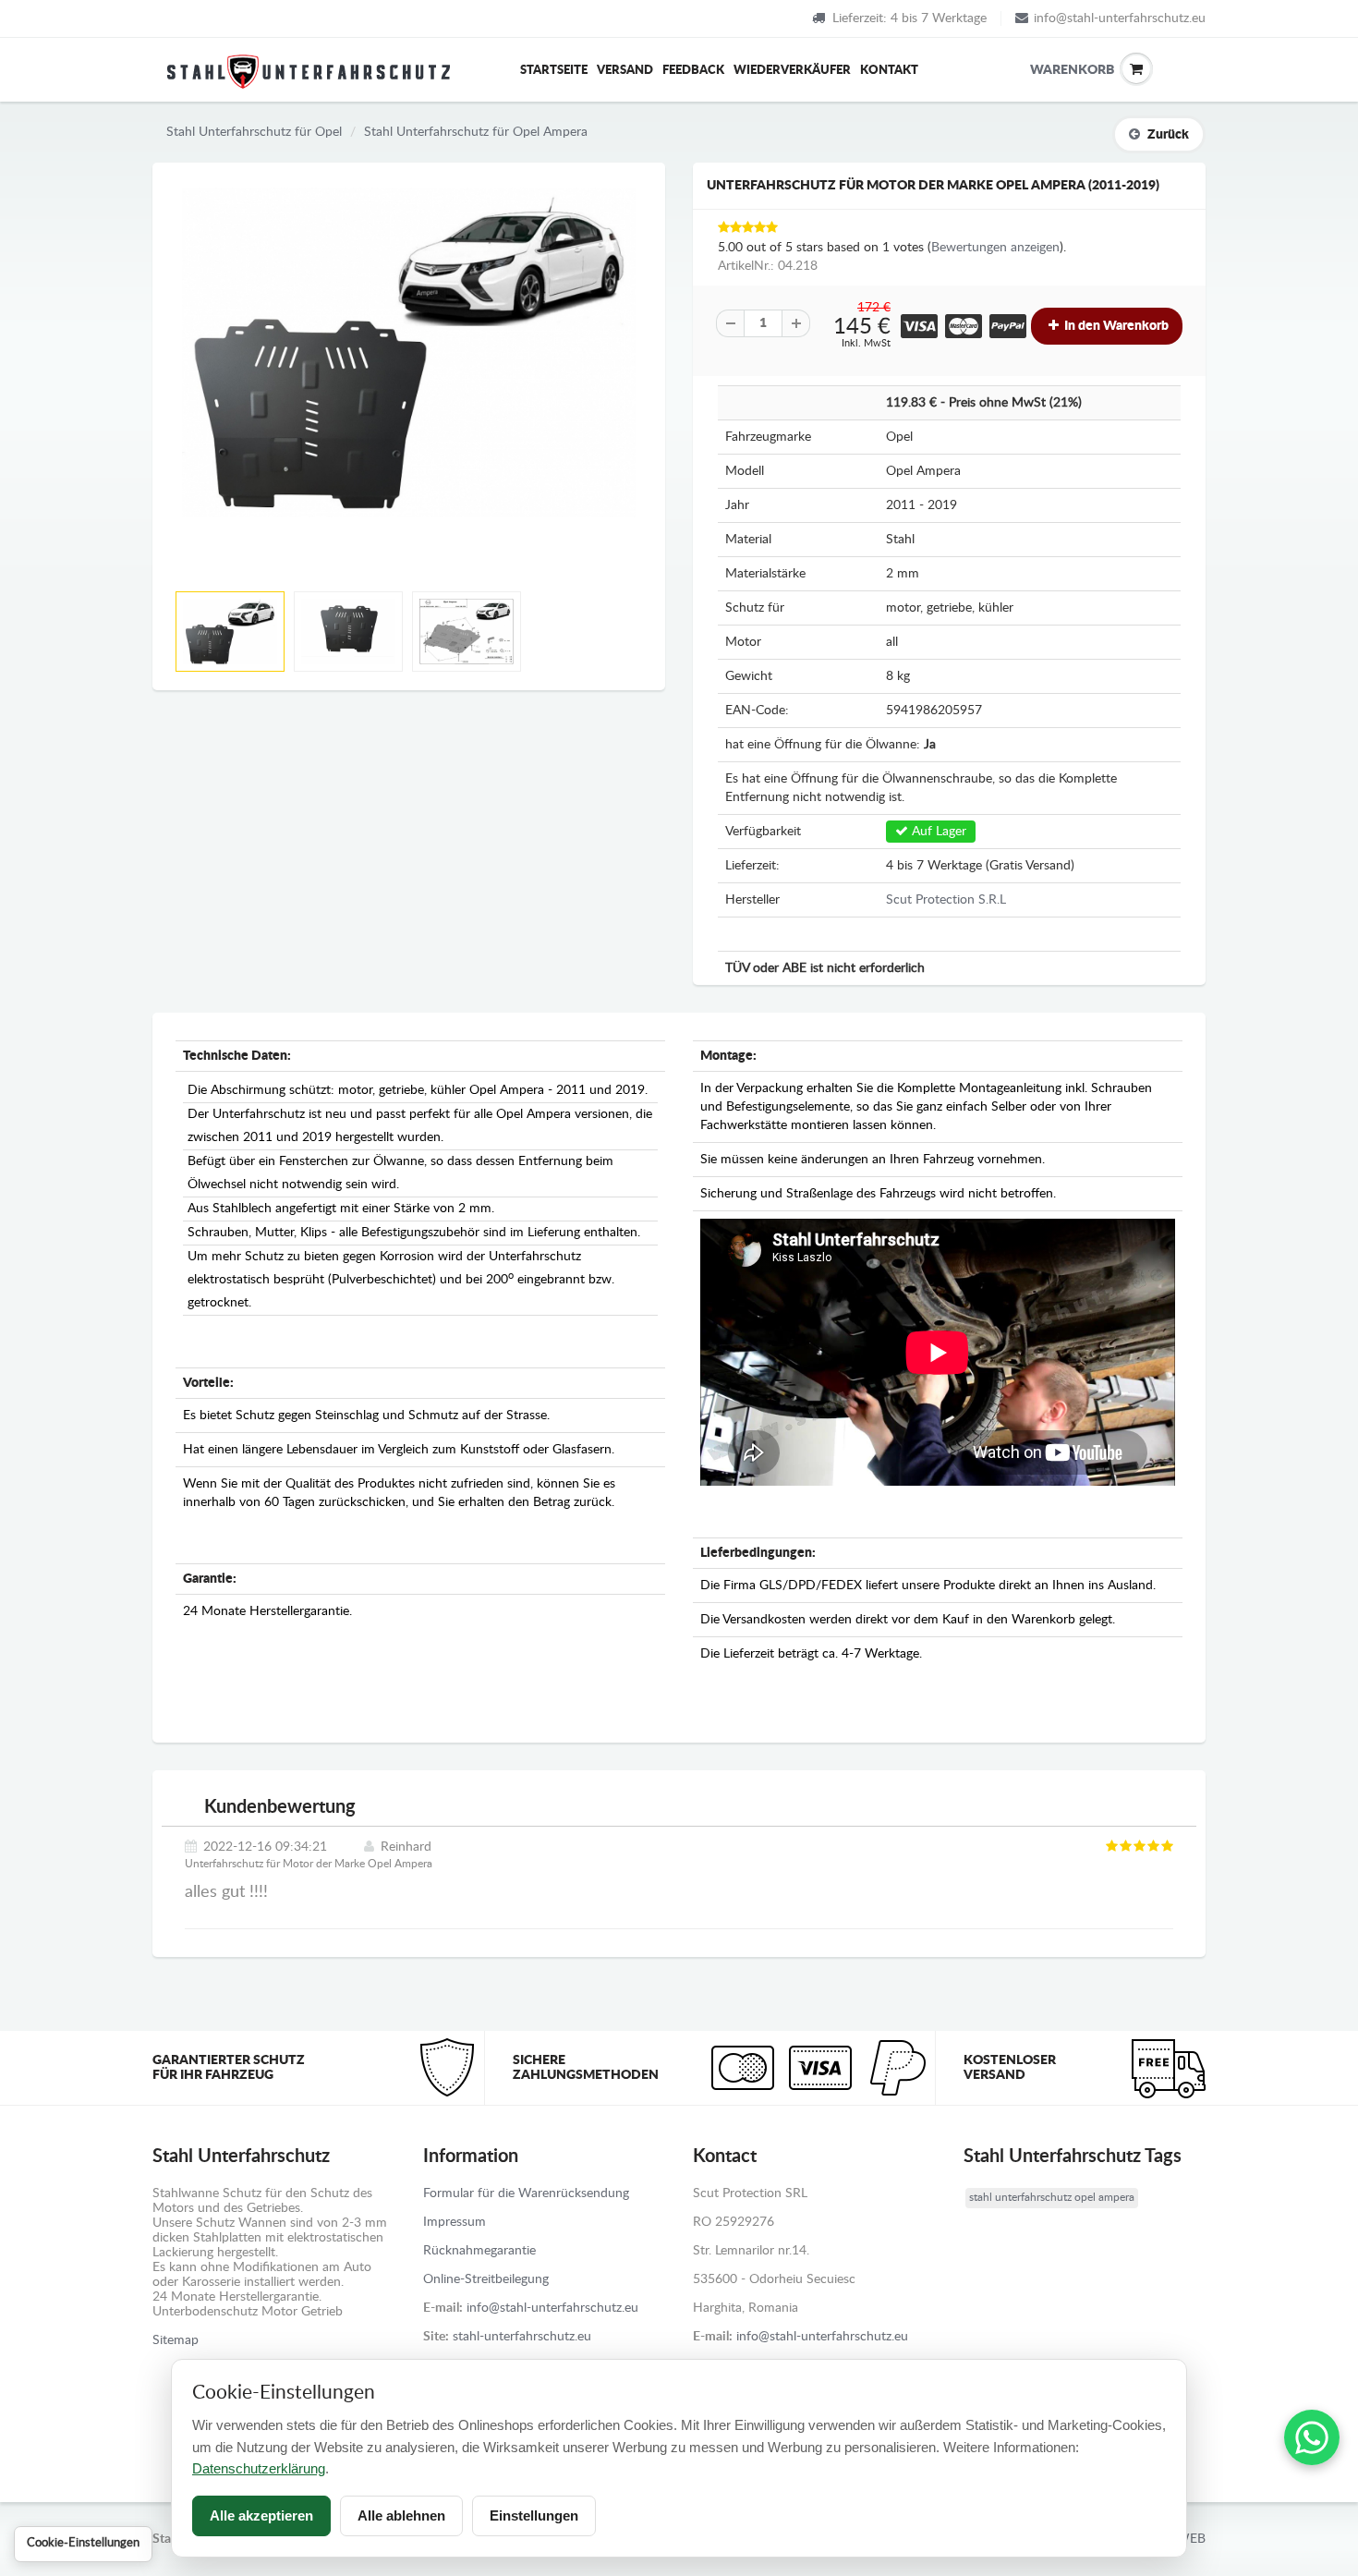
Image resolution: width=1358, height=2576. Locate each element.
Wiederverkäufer (792, 71)
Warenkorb (1044, 70)
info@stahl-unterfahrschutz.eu (1120, 18)
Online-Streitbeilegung (486, 2279)
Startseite (554, 71)
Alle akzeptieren (261, 2515)
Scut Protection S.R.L (946, 900)
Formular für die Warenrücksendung (526, 2193)
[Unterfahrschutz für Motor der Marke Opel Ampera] (409, 352)
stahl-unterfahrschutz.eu (522, 2337)
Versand (625, 71)
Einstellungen (534, 2515)
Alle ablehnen (401, 2515)
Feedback (693, 71)
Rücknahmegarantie (479, 2251)
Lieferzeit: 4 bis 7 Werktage (909, 18)
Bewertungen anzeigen (995, 248)
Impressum (455, 2222)
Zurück (1168, 135)
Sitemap (176, 2340)
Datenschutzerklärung (259, 2468)
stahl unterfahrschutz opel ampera (1052, 2197)
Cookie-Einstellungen (83, 2543)
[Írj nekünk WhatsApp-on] (1312, 2437)
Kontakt (889, 71)
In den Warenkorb (1115, 326)
